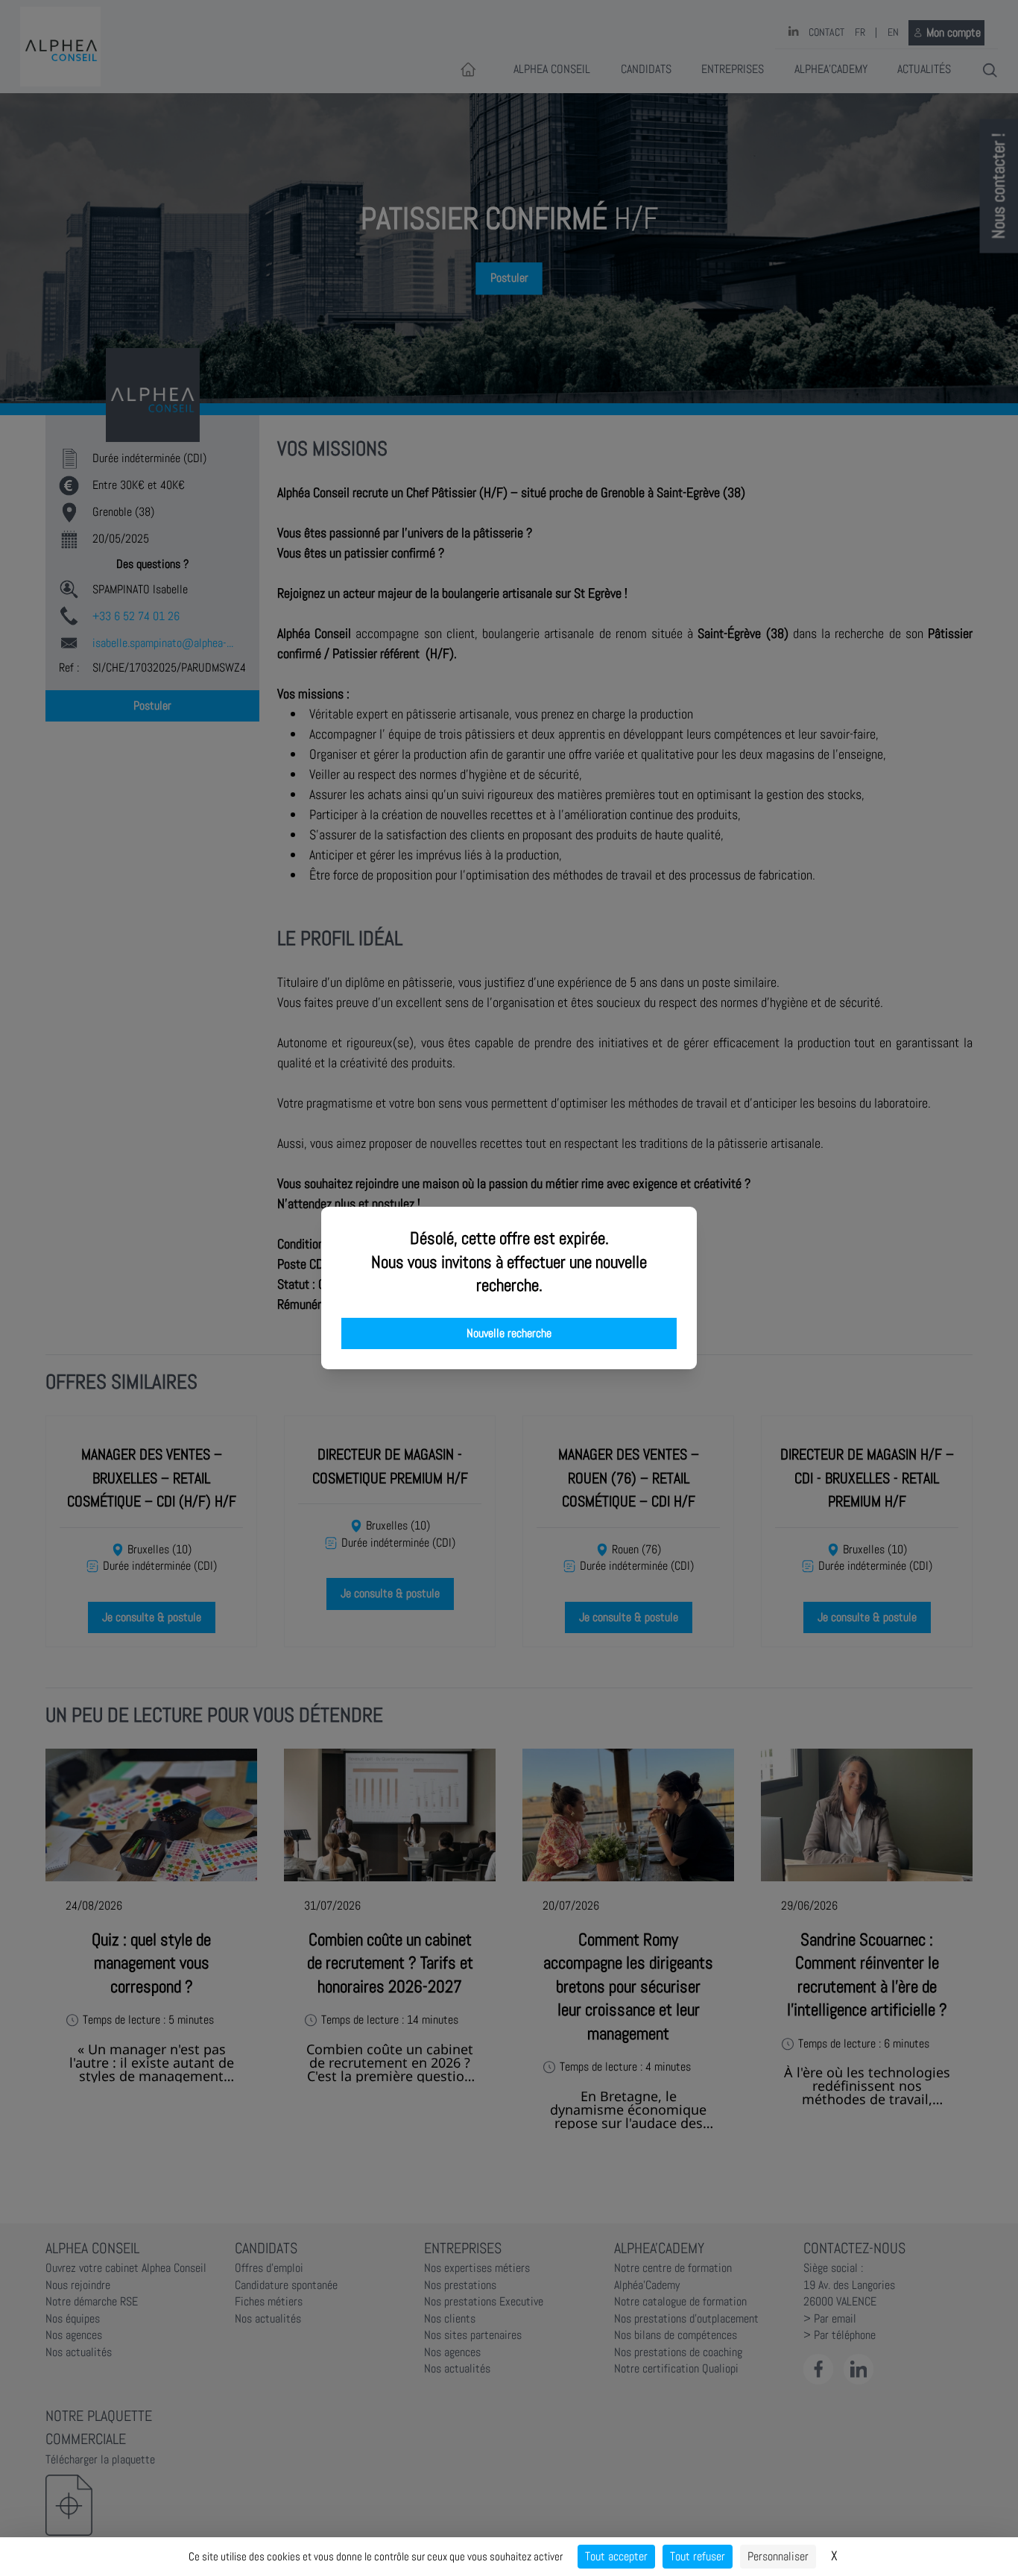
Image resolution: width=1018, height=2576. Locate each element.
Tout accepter (616, 2556)
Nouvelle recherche (509, 1333)
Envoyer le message (852, 417)
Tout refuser (698, 2556)
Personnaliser (778, 2556)
